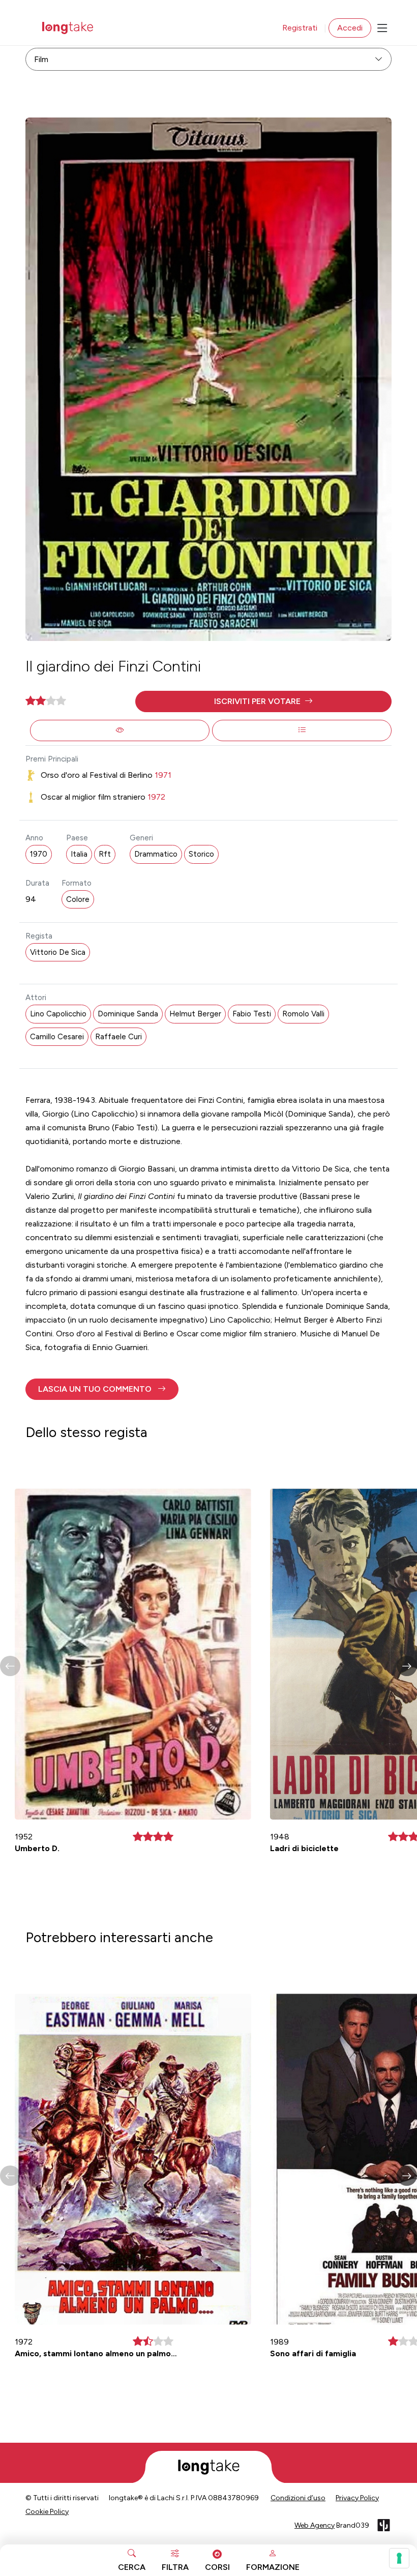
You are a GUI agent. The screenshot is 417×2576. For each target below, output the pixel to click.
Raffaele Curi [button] (118, 1037)
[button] (263, 701)
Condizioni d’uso (298, 2498)
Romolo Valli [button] (303, 1014)
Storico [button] (201, 854)
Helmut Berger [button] (195, 1014)
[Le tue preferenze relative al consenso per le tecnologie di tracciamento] (399, 2558)
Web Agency (315, 2525)
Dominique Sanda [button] (128, 1014)
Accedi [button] (350, 28)
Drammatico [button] (156, 854)
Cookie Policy (47, 2512)
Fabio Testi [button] (252, 1014)
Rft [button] (105, 854)
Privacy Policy (357, 2498)
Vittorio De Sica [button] (58, 952)
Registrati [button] (300, 28)
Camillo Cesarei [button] (57, 1037)
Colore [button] (78, 899)
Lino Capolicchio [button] (58, 1014)
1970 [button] (39, 854)
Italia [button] (79, 854)
